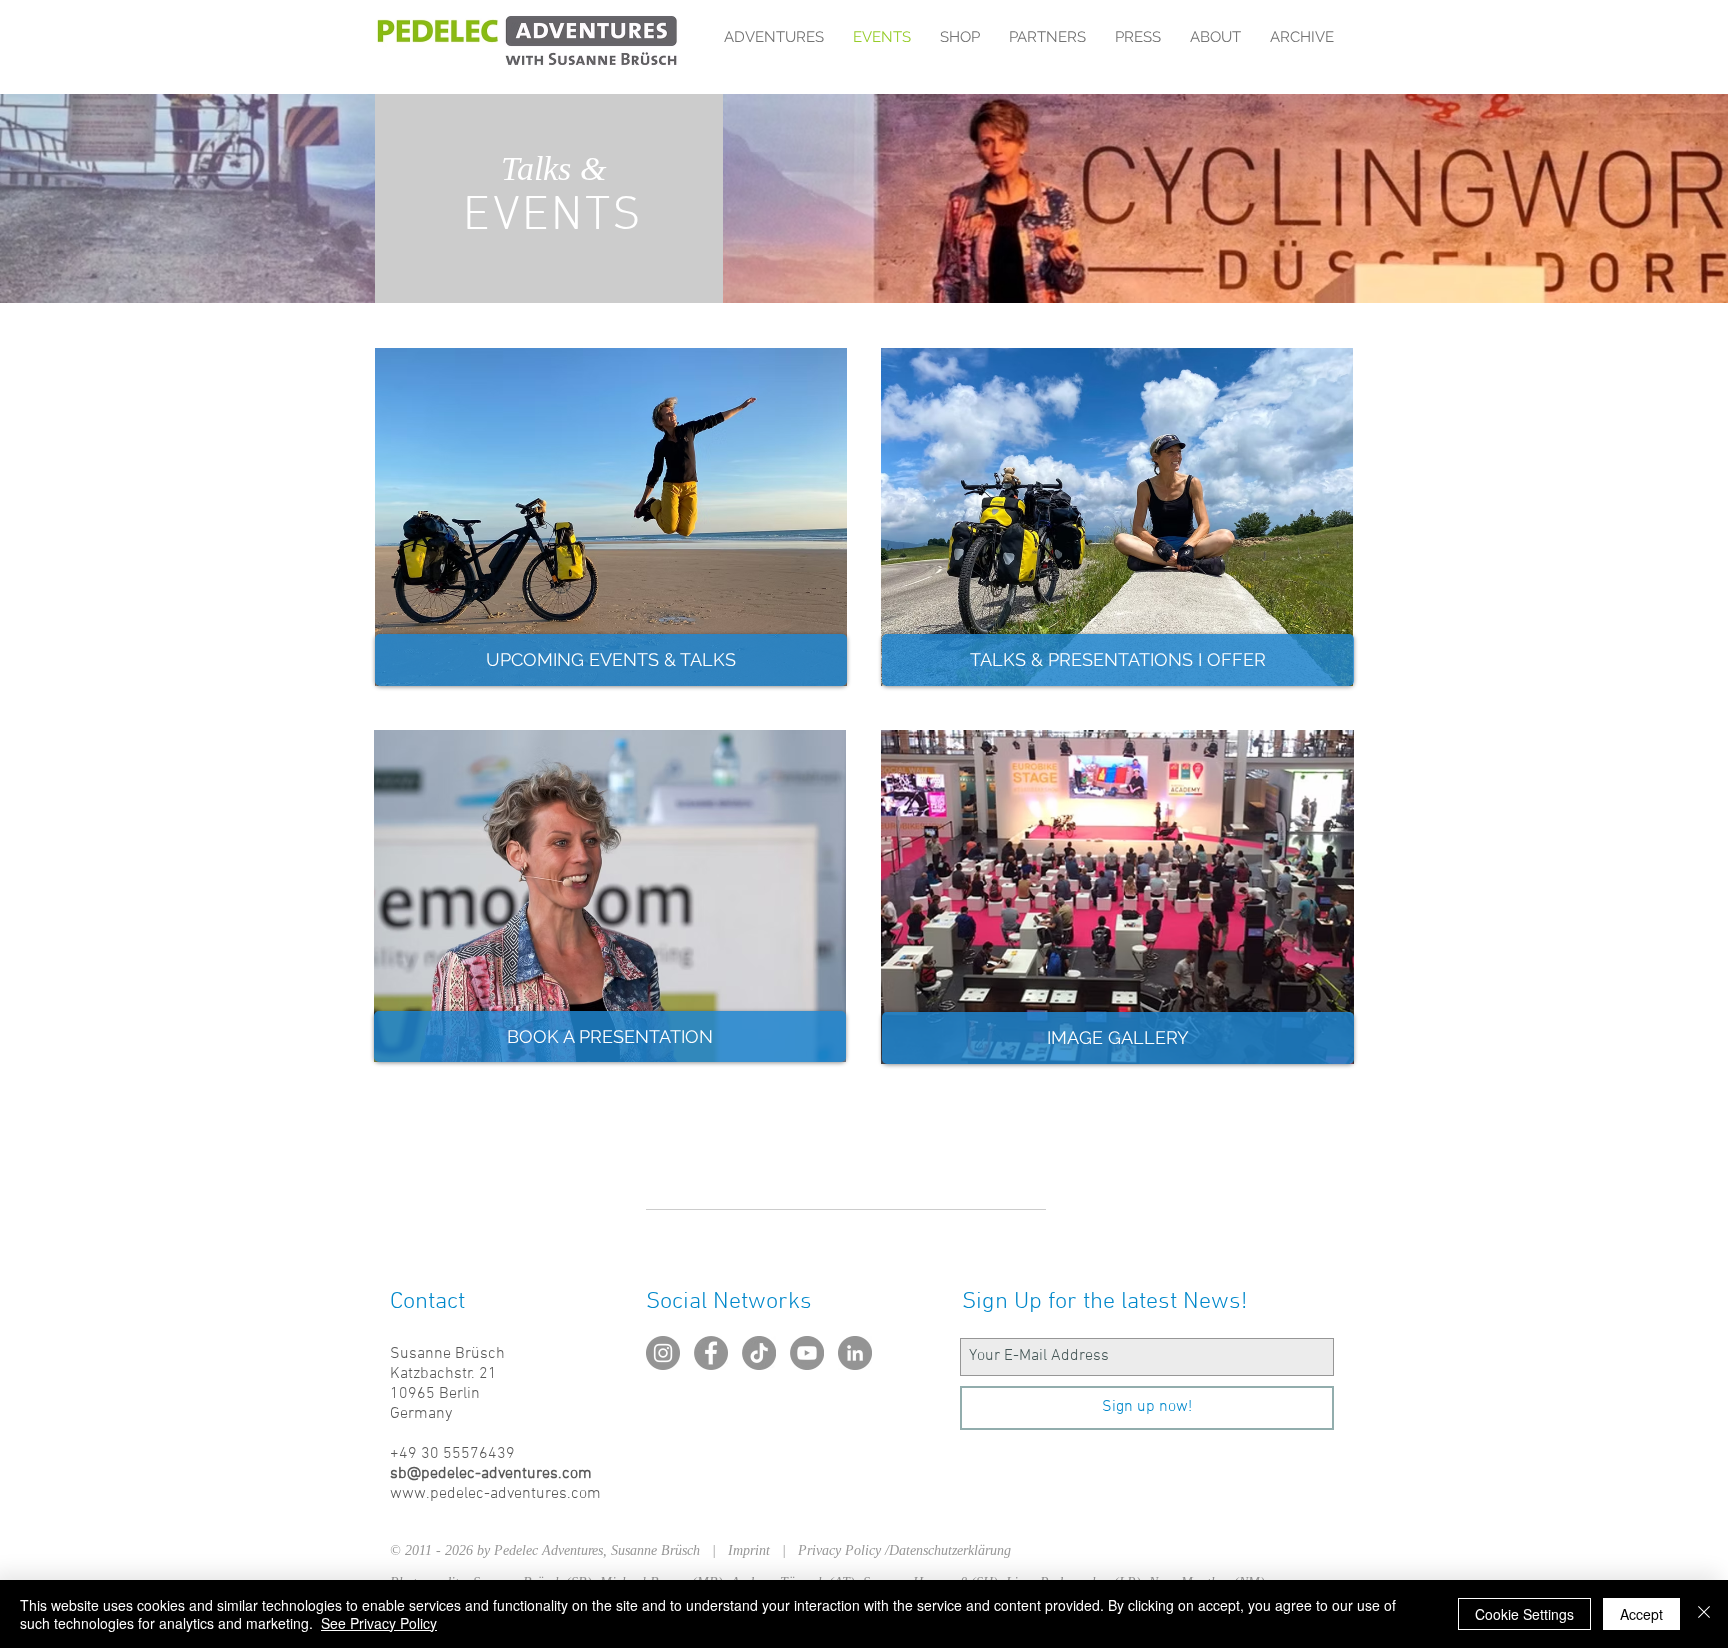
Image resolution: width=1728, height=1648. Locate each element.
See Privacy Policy (379, 1623)
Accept (1641, 1614)
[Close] (1704, 1614)
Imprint (755, 1550)
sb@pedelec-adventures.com (491, 1474)
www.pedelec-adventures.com (495, 1494)
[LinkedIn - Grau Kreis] (855, 1353)
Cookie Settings (1524, 1614)
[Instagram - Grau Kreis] (663, 1353)
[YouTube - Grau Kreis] (807, 1353)
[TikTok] (759, 1353)
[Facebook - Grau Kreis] (711, 1353)
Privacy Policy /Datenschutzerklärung (904, 1550)
